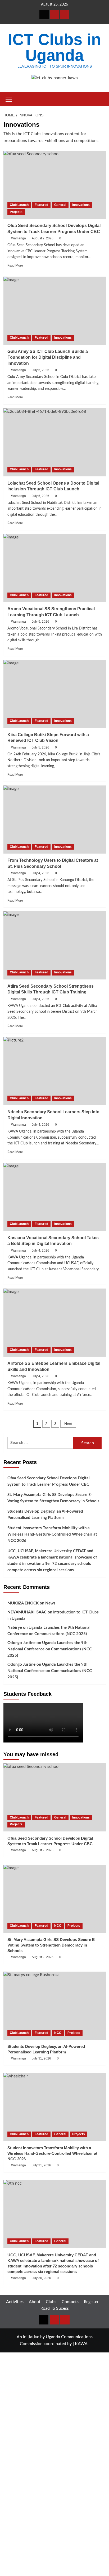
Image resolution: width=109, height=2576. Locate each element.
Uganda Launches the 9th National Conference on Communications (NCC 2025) (50, 1649)
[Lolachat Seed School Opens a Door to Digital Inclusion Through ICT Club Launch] (55, 442)
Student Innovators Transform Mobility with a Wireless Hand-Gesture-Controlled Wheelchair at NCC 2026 (52, 1534)
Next (68, 1424)
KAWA (81, 2344)
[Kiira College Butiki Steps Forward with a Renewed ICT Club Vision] (55, 694)
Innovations (81, 205)
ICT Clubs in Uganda (54, 47)
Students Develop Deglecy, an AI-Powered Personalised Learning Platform (45, 1515)
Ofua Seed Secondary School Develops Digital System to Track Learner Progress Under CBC (49, 1481)
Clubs (51, 2302)
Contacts (70, 2302)
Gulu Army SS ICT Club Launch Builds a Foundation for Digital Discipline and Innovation (48, 357)
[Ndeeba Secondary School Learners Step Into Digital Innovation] (55, 1071)
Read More (15, 266)
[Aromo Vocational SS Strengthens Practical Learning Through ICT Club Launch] (55, 568)
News (50, 1603)
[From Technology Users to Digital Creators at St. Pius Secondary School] (55, 820)
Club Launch (19, 205)
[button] (9, 98)
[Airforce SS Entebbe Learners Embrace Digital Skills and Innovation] (55, 1323)
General (60, 205)
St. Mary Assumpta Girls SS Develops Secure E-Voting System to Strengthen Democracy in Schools (53, 1498)
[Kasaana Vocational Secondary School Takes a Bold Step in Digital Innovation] (55, 1197)
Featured (41, 205)
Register (91, 2302)
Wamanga (19, 238)
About (35, 2302)
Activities (15, 2302)
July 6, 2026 (40, 370)
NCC (58, 1926)
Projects (16, 212)
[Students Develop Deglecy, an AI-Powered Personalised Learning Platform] (55, 2006)
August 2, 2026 (43, 238)
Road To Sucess (55, 2308)
